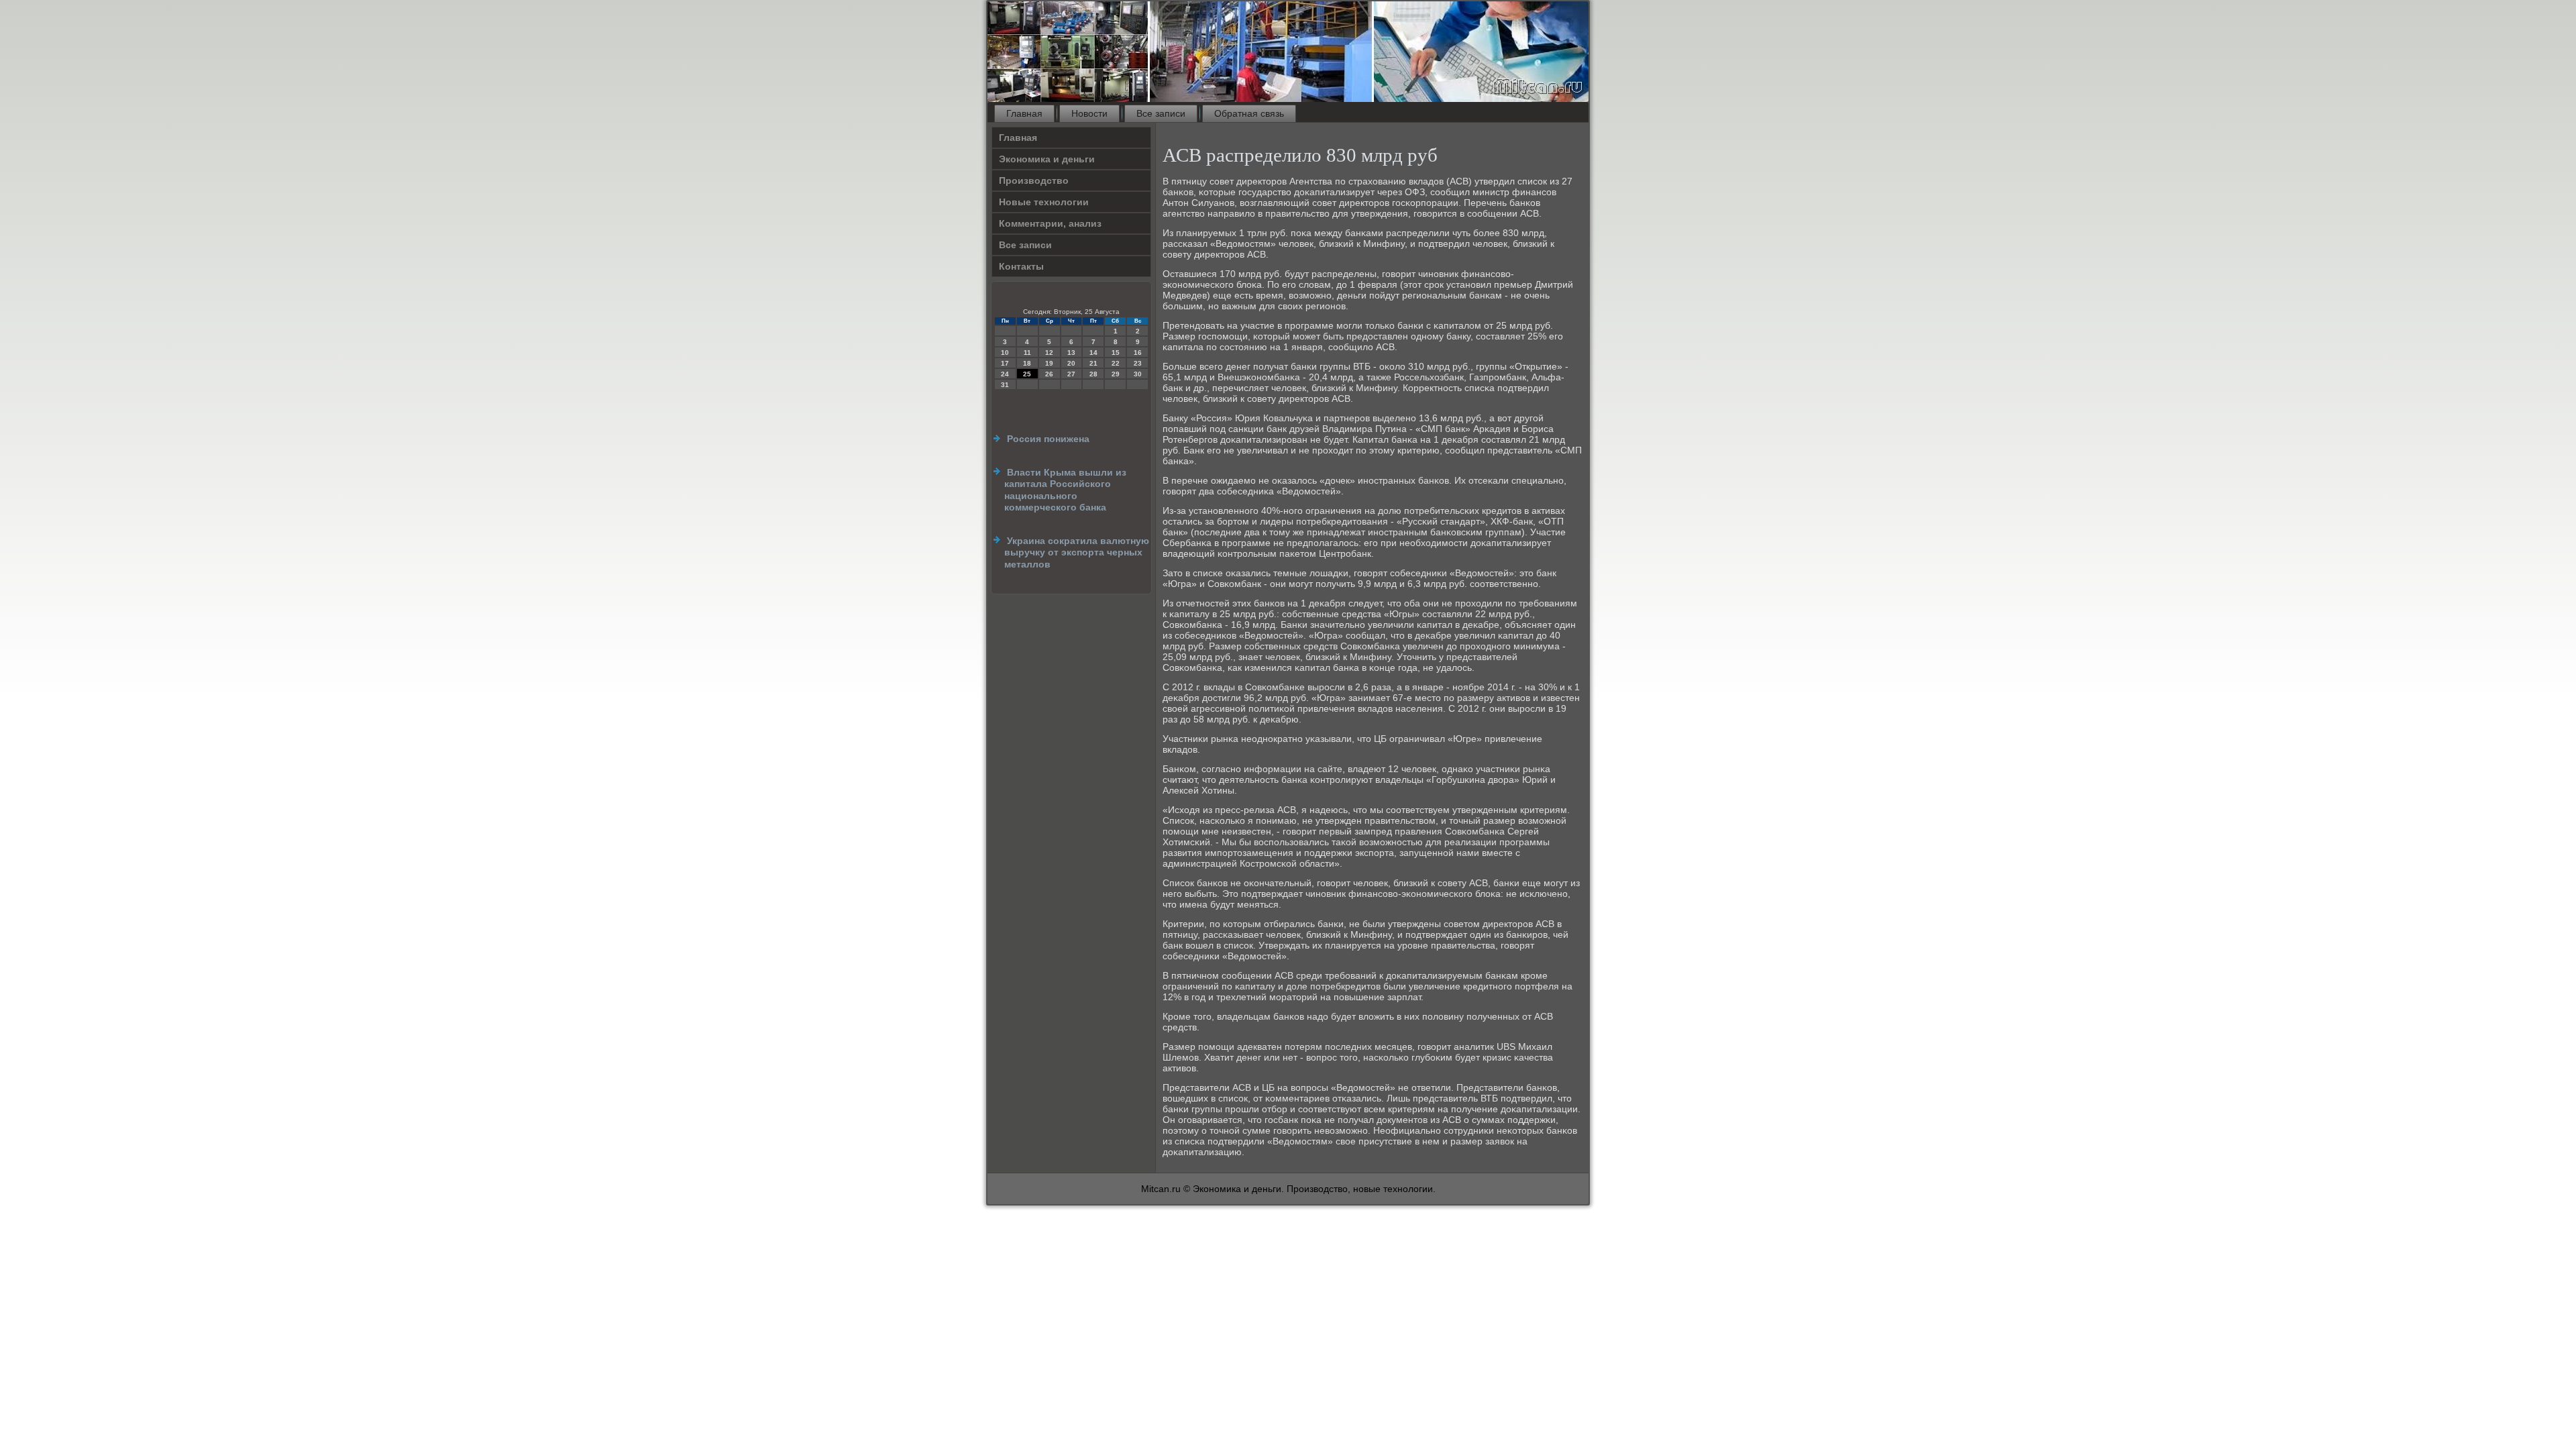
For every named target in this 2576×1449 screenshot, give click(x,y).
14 (1093, 353)
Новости (1089, 113)
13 (1071, 353)
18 (1027, 363)
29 (1116, 374)
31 (1005, 385)
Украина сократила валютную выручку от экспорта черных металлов (1077, 552)
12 (1049, 353)
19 (1049, 363)
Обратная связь (1249, 113)
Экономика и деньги (1047, 159)
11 (1027, 353)
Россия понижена (1048, 439)
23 (1138, 363)
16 (1138, 353)
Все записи (1161, 113)
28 (1093, 374)
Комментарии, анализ (1050, 223)
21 (1093, 363)
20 (1071, 363)
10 (1005, 353)
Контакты (1021, 266)
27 (1071, 374)
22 (1116, 363)
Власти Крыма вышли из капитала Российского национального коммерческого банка (1065, 490)
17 (1005, 363)
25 (1027, 374)
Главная (1024, 113)
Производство (1034, 180)
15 (1116, 353)
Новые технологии (1044, 202)
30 (1138, 374)
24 (1005, 374)
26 (1049, 374)
